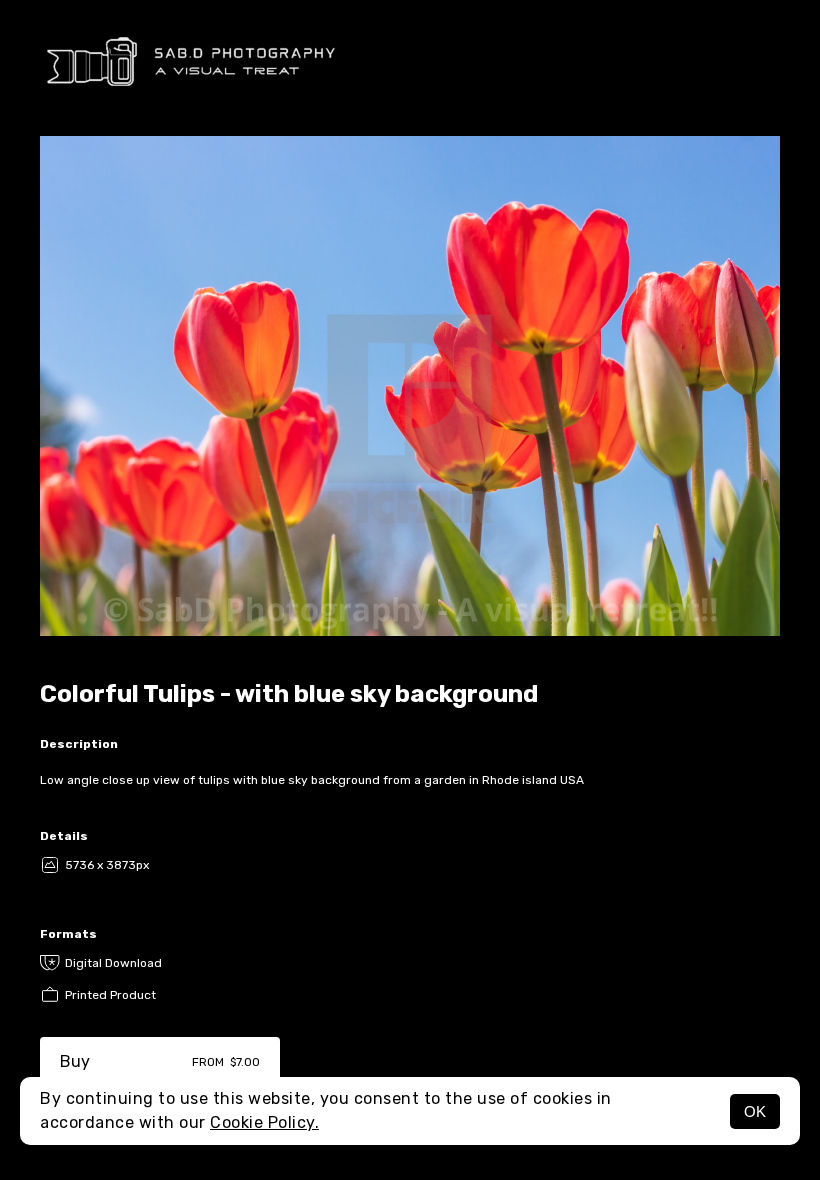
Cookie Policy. (264, 1122)
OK (755, 1111)
